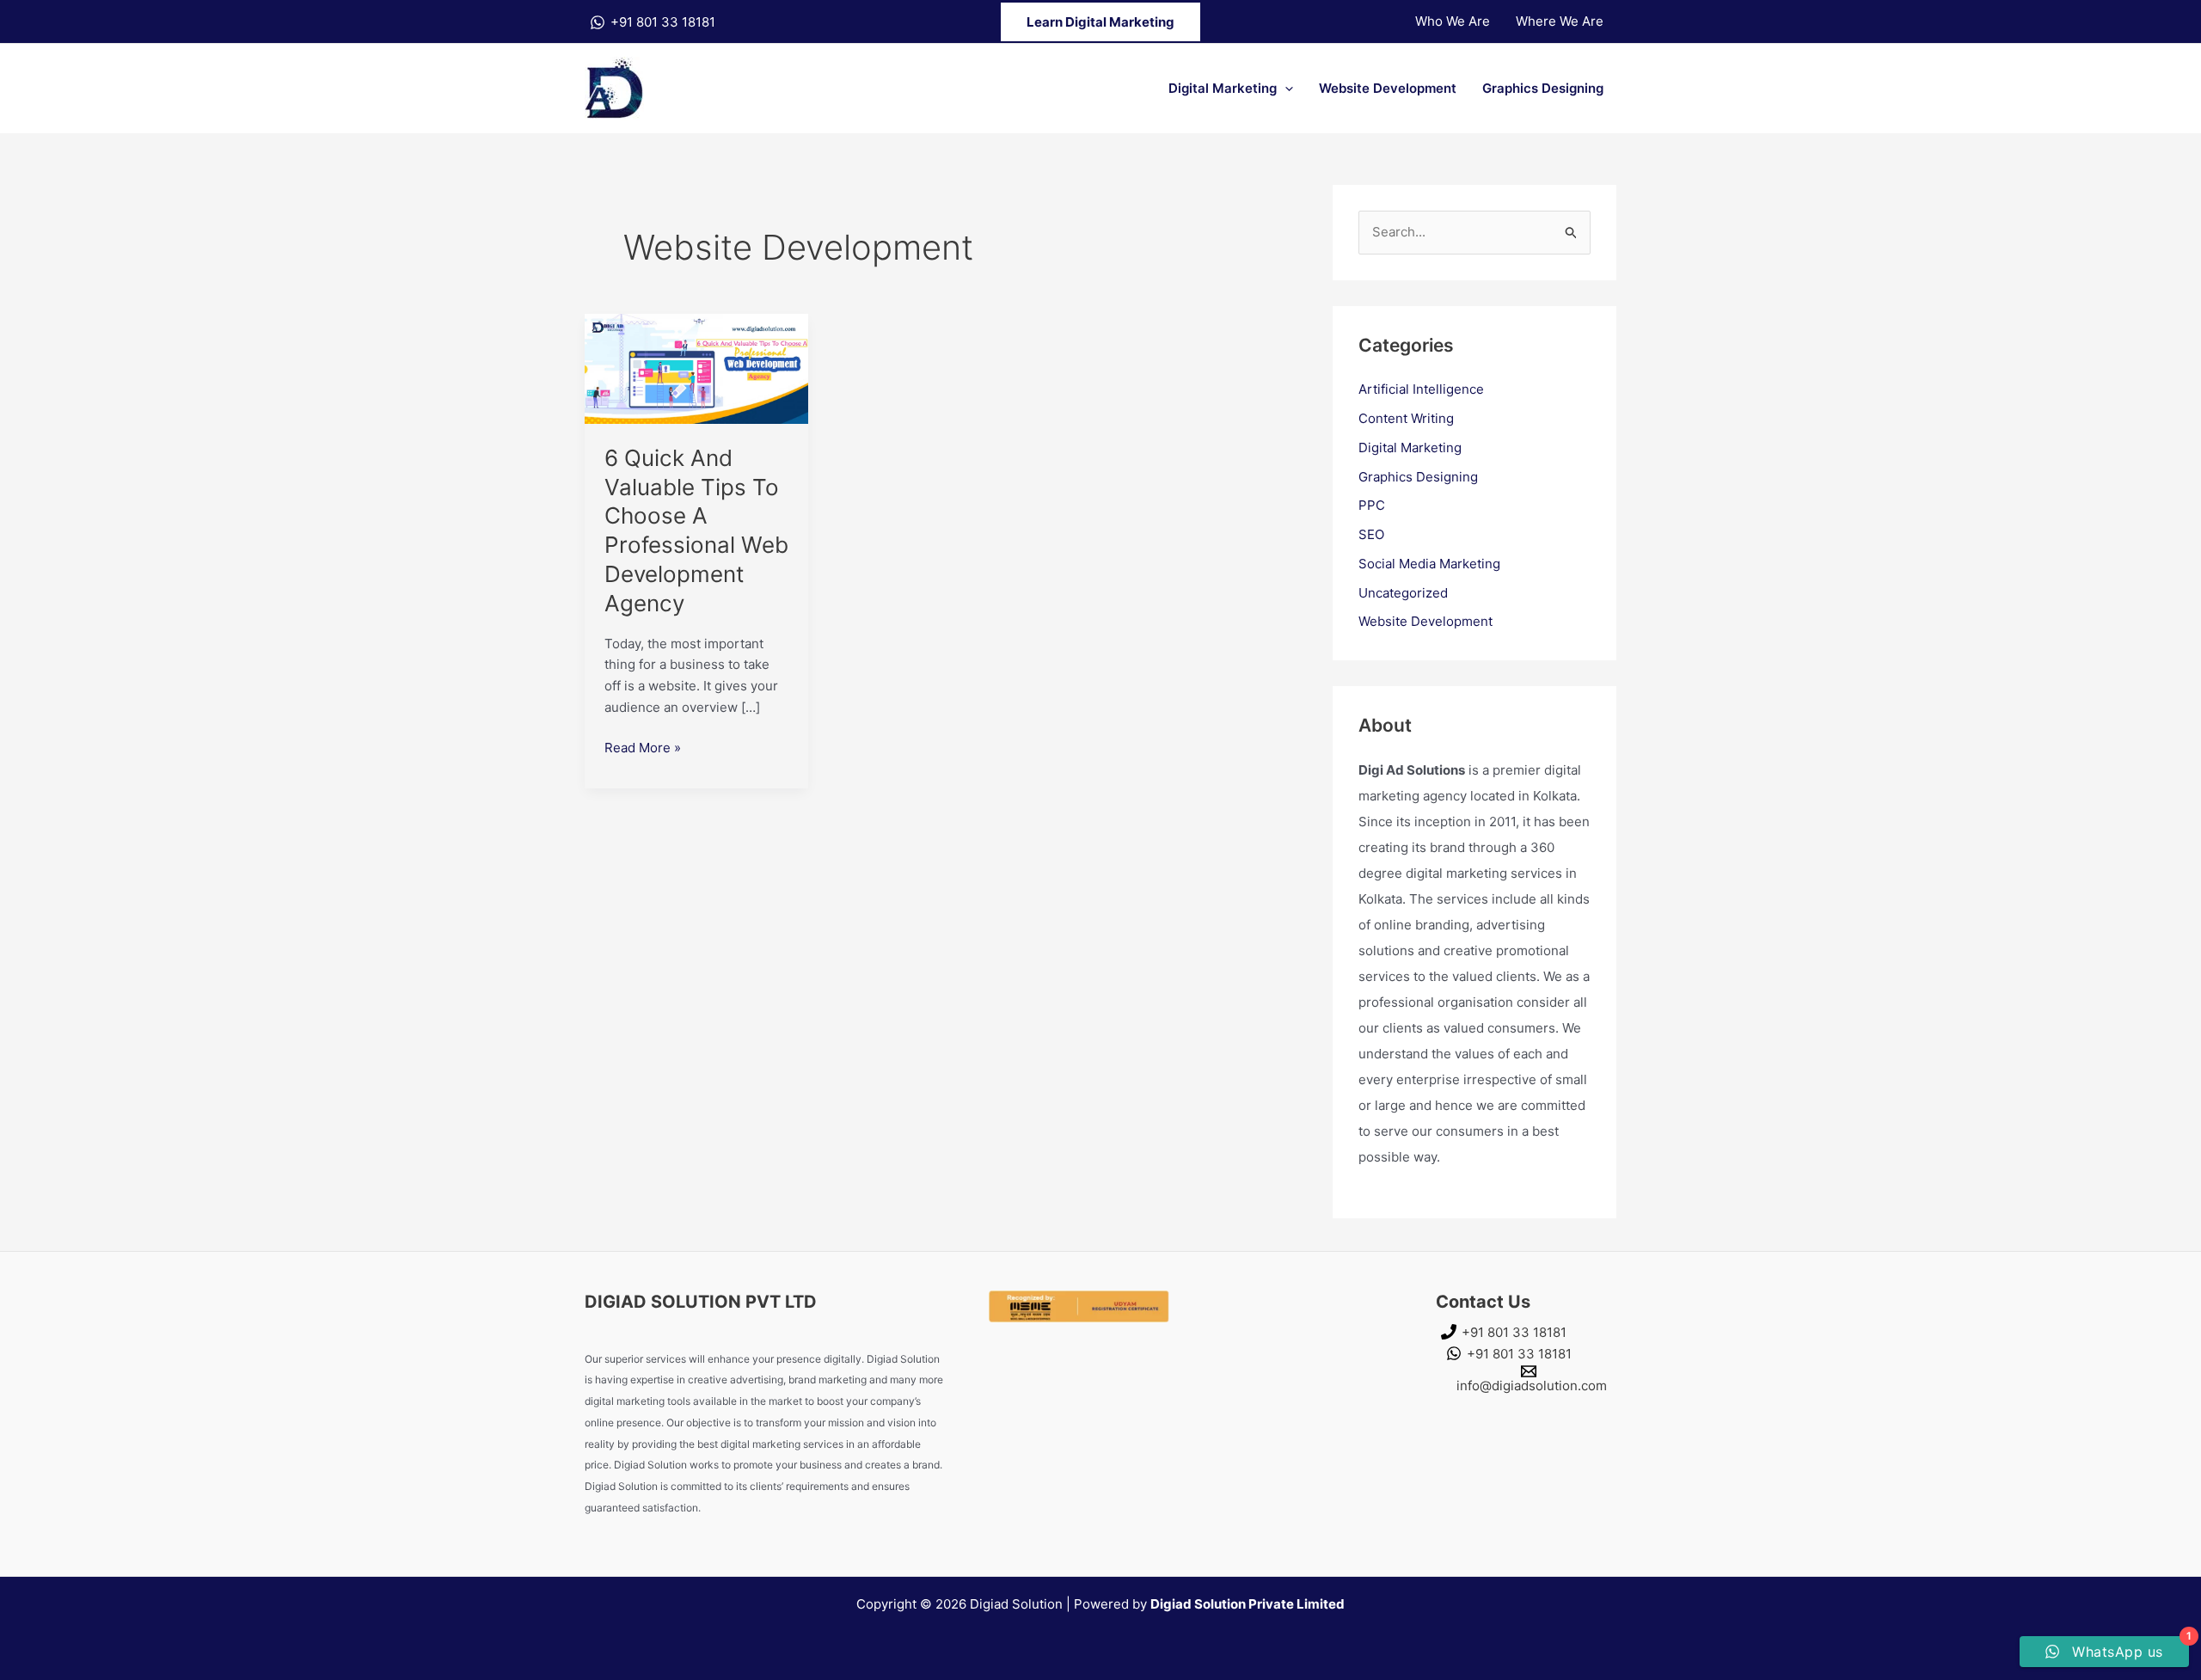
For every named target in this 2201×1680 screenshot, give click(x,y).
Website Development (1388, 88)
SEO (1371, 534)
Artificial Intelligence (1421, 389)
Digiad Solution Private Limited (1248, 1604)
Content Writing (1406, 418)
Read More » (643, 747)
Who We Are (1453, 21)
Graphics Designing (1543, 88)
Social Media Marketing (1429, 564)
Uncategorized (1403, 593)
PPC (1372, 505)
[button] (1100, 22)
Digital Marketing (1223, 88)
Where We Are (1560, 21)
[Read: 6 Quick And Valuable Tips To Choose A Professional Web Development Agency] (696, 368)
